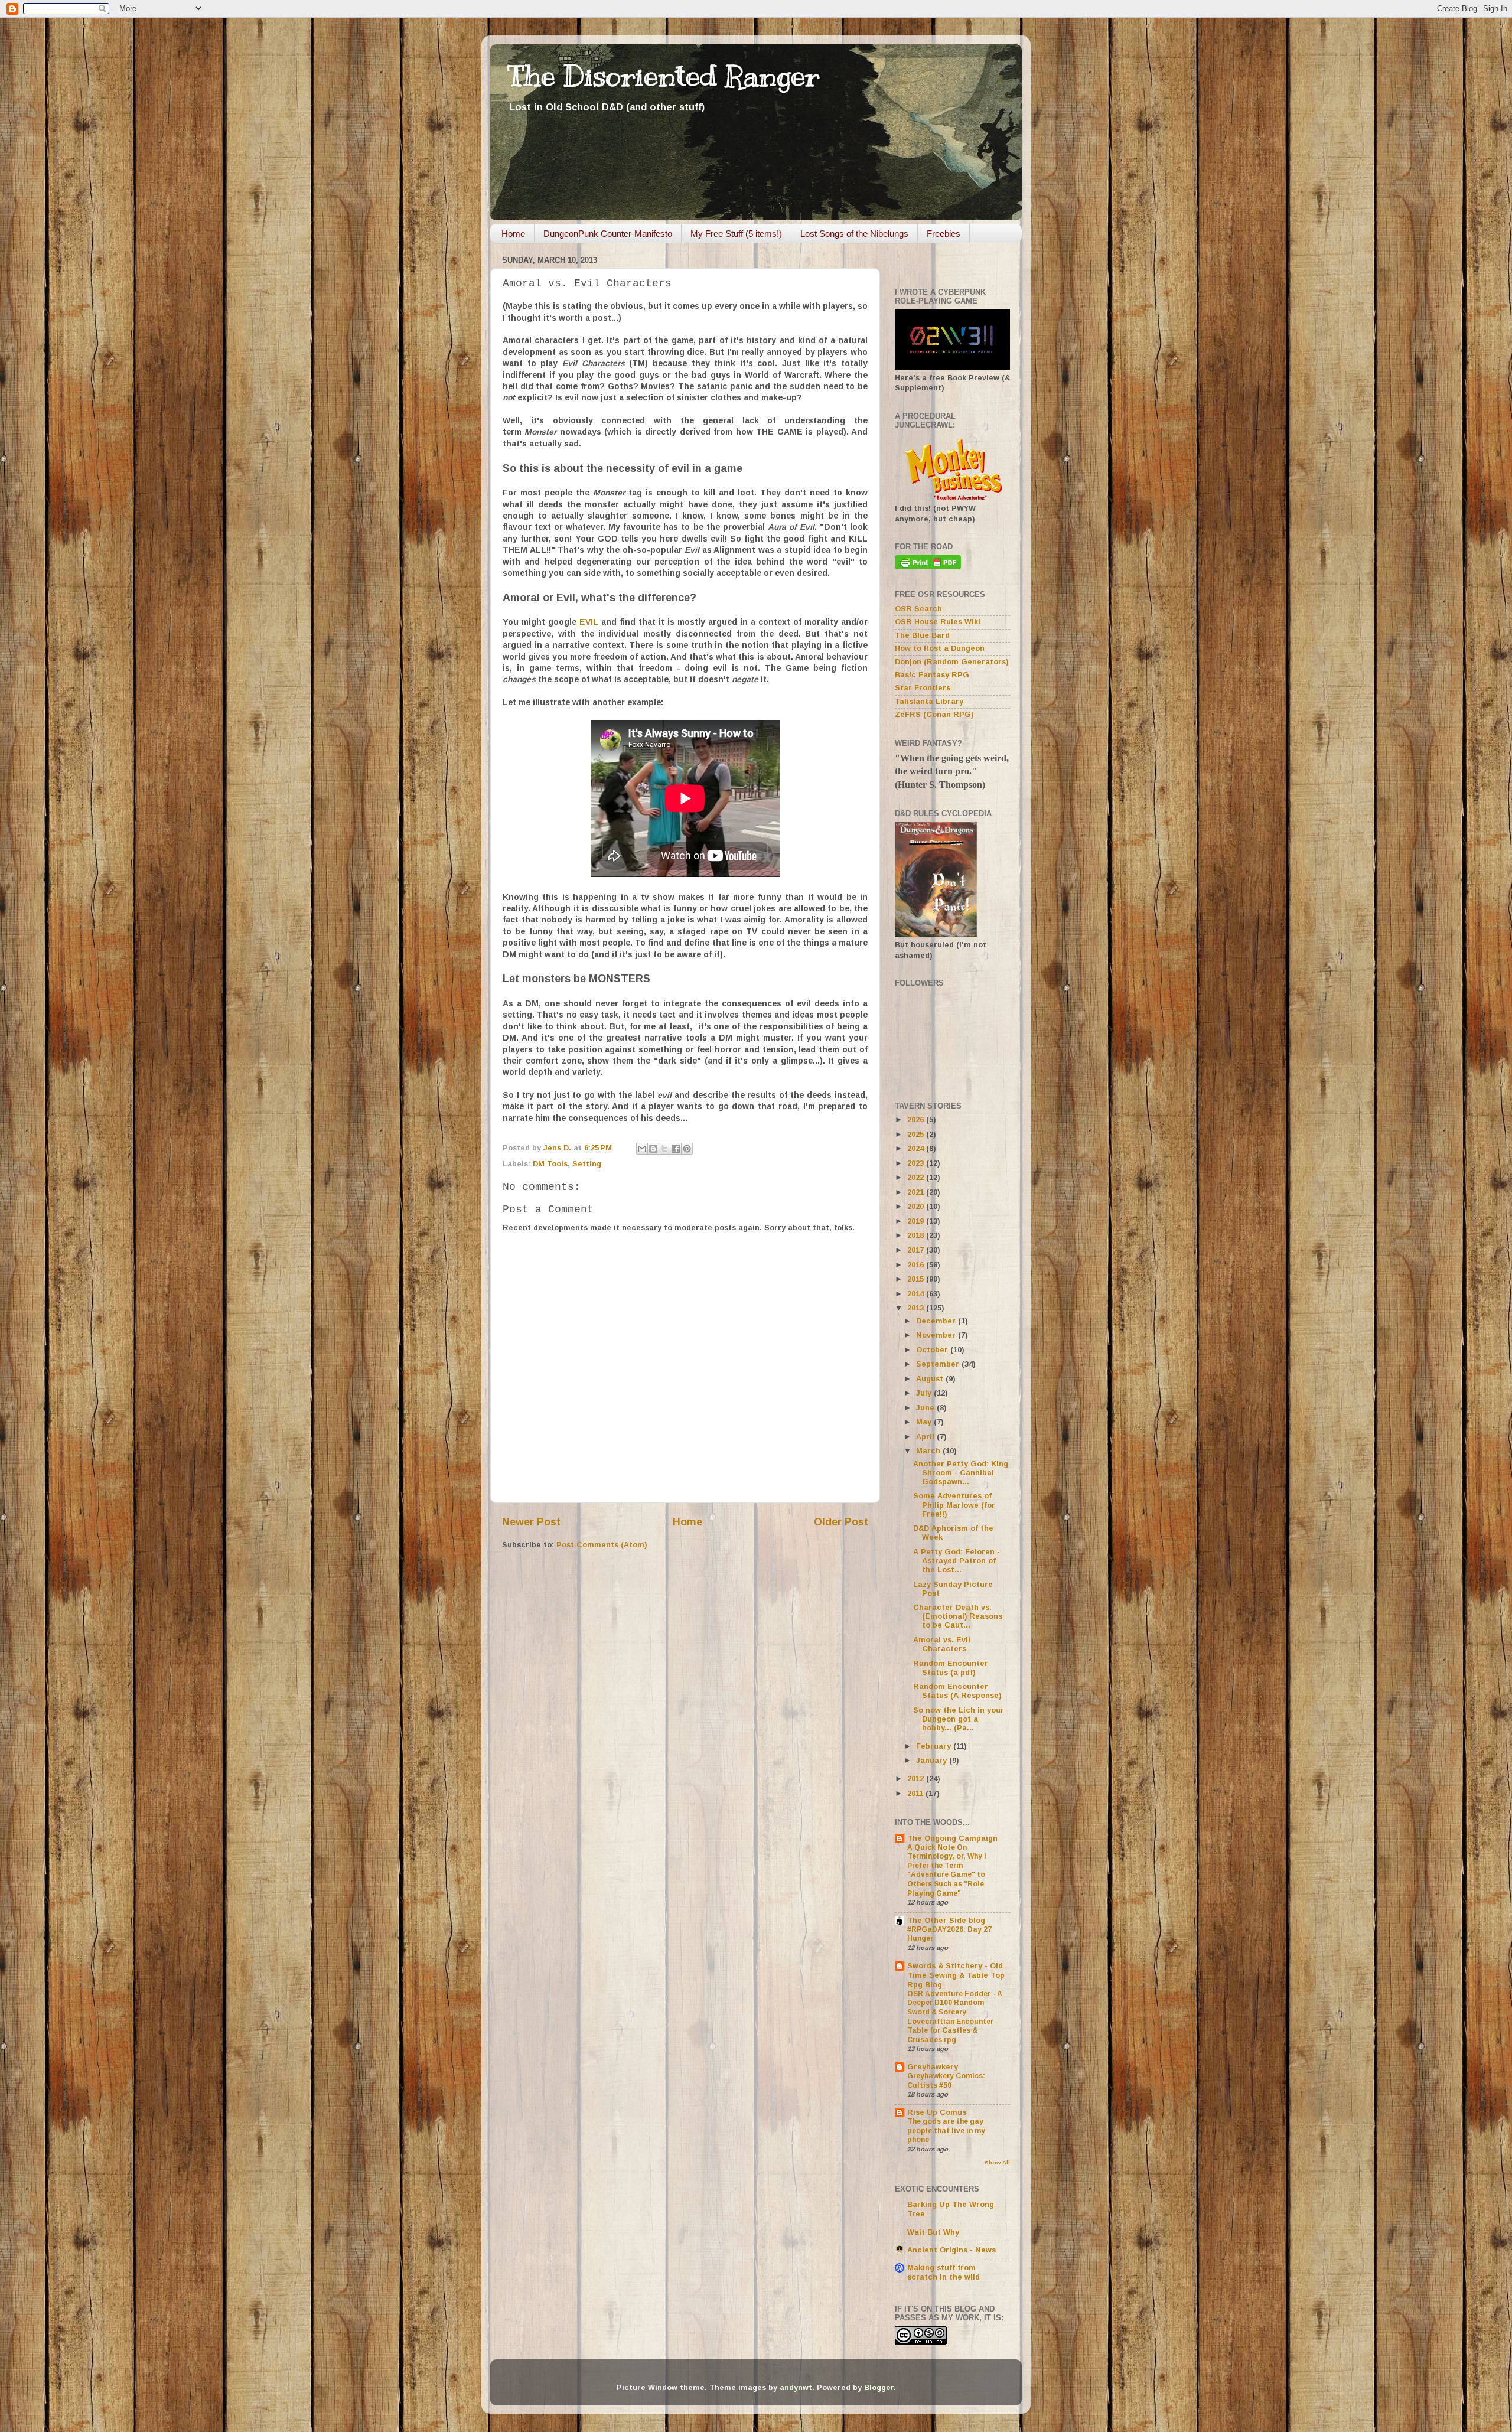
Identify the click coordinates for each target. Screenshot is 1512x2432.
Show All (997, 2162)
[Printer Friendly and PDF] (928, 567)
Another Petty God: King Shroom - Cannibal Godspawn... (961, 1473)
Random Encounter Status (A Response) (957, 1691)
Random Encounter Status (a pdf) (951, 1668)
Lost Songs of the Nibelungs (854, 234)
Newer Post (531, 1522)
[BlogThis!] (653, 1149)
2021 (917, 1192)
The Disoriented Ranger (664, 76)
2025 (917, 1135)
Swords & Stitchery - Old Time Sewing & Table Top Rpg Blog (956, 1975)
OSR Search (918, 609)
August (931, 1379)
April (926, 1437)
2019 (917, 1221)
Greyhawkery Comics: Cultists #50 (946, 2081)
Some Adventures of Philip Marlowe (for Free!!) (954, 1505)
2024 (917, 1149)
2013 (917, 1308)
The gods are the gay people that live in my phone (946, 2131)
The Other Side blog (946, 1921)
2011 (916, 1794)
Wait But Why (933, 2232)
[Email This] (642, 1149)
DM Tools (550, 1164)
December (937, 1321)
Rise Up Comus (937, 2112)
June (926, 1408)
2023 (917, 1163)
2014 (917, 1294)
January (933, 1761)
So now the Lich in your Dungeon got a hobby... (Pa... (959, 1719)
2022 (917, 1178)
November (937, 1335)
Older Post (841, 1522)
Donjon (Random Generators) (951, 662)
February (935, 1746)
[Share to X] (664, 1149)
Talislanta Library (929, 702)
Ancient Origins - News (951, 2250)
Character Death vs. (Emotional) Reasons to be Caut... (958, 1616)
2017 (917, 1250)
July (925, 1393)
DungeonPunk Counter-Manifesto (608, 234)
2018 (917, 1235)
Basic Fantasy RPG (932, 675)
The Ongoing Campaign (952, 1838)
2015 (917, 1279)
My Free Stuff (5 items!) (736, 234)
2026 (917, 1120)
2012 (917, 1779)
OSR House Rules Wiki (938, 622)
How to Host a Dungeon (940, 648)
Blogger (879, 2388)
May (925, 1422)
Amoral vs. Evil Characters (942, 1644)
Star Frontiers (923, 688)
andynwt (796, 2388)
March (929, 1451)
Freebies (944, 234)
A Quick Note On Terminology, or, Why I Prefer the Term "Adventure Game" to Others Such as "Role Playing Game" (947, 1870)
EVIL (589, 622)
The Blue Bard (922, 635)
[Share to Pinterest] (687, 1149)
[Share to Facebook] (676, 1149)
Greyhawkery (933, 2067)
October (933, 1350)
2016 (917, 1265)
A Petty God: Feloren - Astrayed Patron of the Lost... (957, 1561)
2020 (917, 1207)
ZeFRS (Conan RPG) (934, 715)
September (939, 1364)
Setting (587, 1164)
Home (513, 234)
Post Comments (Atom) (602, 1545)
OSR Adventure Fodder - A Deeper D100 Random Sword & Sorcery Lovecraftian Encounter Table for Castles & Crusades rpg (955, 2017)
